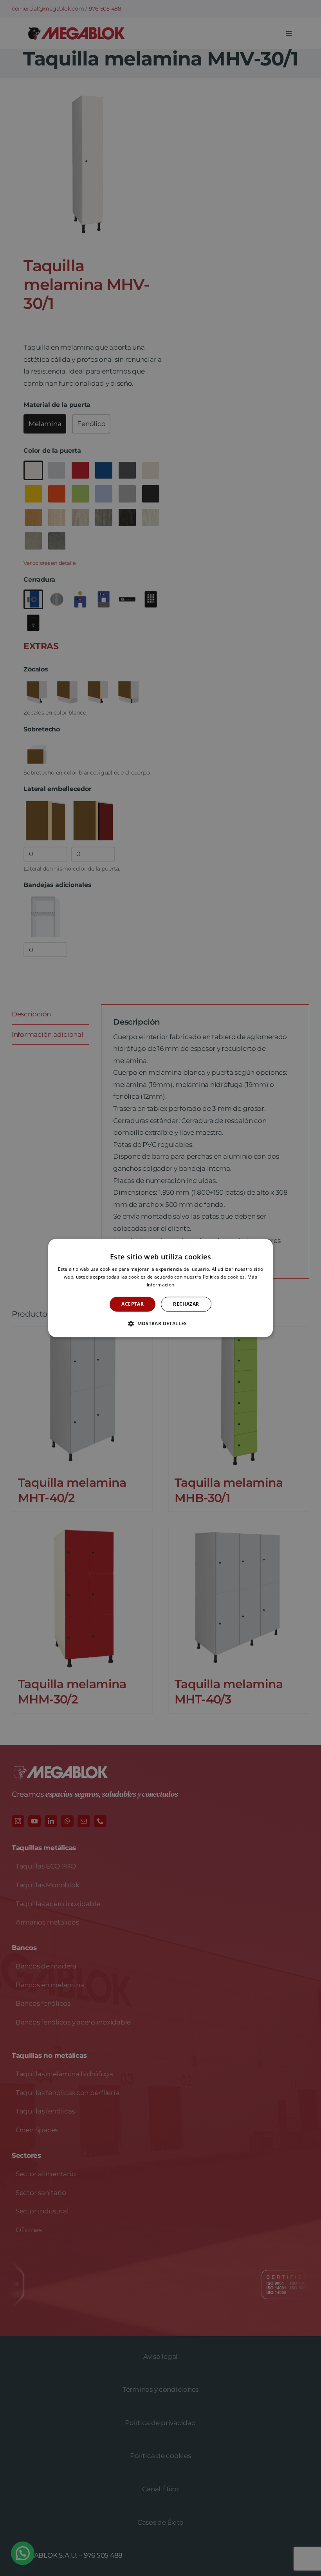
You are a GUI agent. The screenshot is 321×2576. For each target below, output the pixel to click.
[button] (160, 1324)
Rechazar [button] (186, 1304)
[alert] (160, 1288)
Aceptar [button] (133, 1304)
